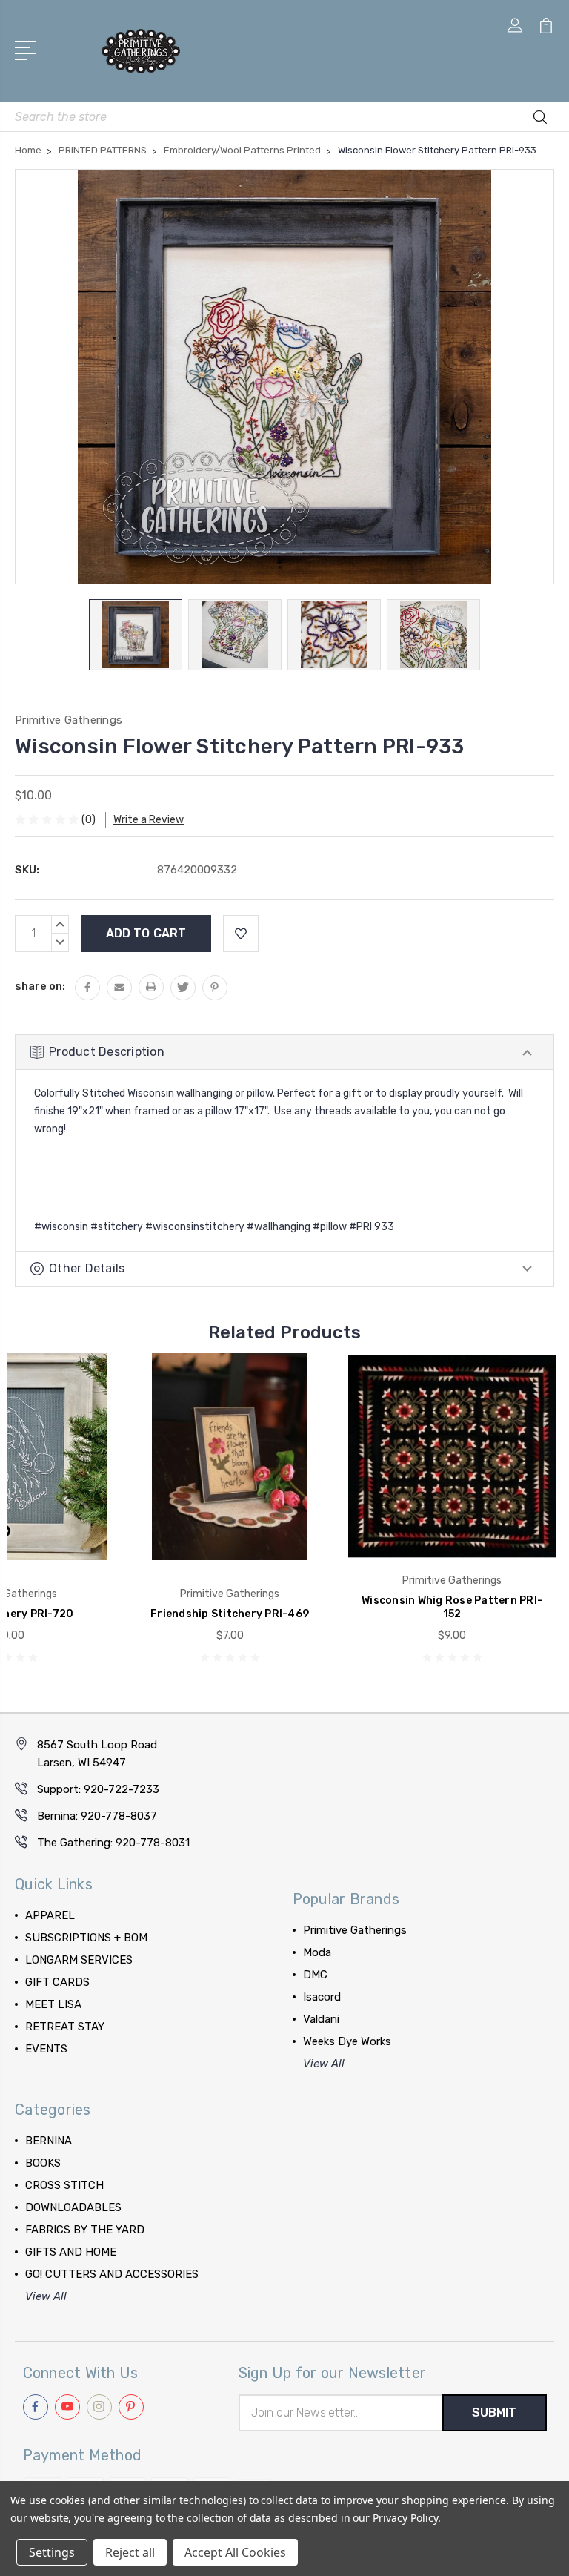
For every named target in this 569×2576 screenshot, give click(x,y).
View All (324, 2064)
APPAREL (50, 1915)
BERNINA (49, 2141)
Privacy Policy (405, 2518)
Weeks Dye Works (347, 2041)
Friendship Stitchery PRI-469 (230, 1614)
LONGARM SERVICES (79, 1960)
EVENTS (46, 2049)
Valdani (321, 2019)
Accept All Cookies (235, 2552)
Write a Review (149, 820)
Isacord (322, 1997)
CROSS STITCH (64, 2185)
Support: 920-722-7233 (98, 1789)
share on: (40, 986)
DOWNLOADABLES (73, 2207)
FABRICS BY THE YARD (85, 2230)
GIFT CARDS (57, 1982)
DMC (315, 1975)
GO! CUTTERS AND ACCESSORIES (112, 2274)
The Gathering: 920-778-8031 (113, 1843)
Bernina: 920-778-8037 (97, 1816)
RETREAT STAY (65, 2027)
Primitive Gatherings (355, 1930)
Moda (317, 1952)
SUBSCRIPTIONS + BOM (86, 1938)
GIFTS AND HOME (71, 2252)
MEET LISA (53, 2004)
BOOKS (43, 2163)
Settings (52, 2552)
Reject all (130, 2552)
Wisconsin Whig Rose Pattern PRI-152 (452, 1607)
